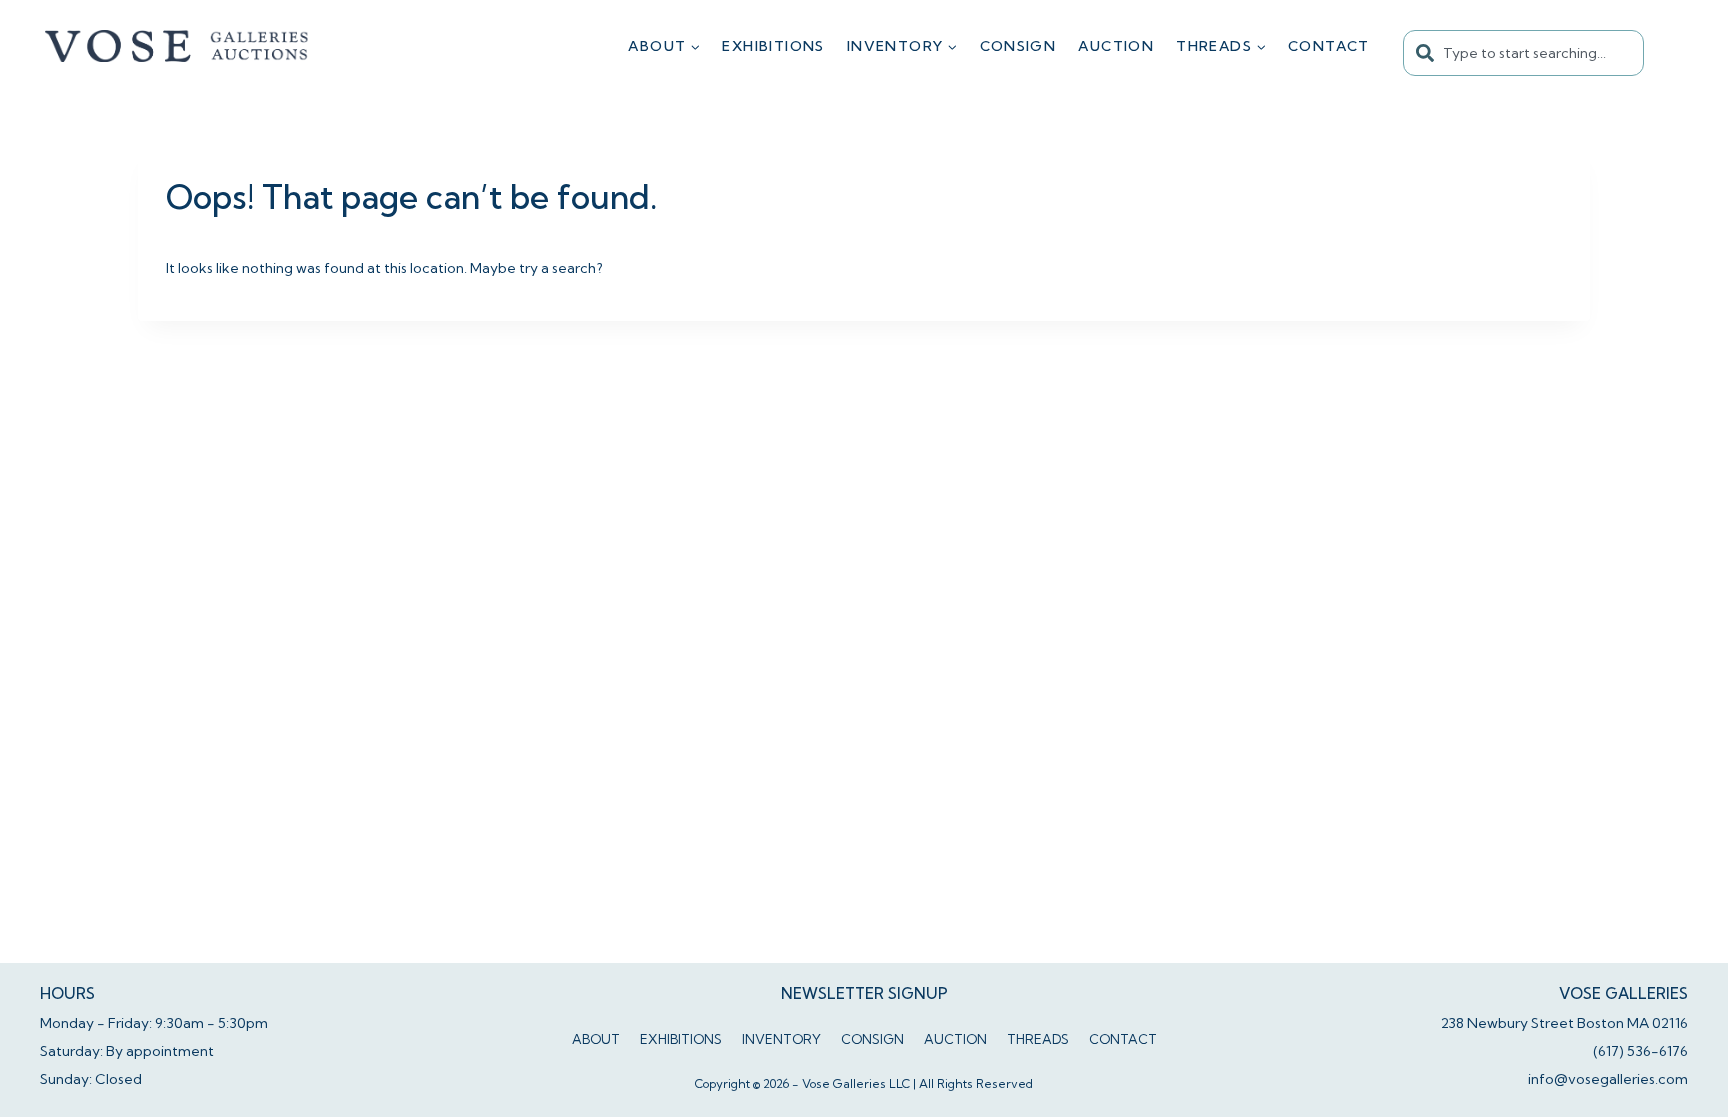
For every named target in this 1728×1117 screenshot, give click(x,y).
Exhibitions (773, 46)
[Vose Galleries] (177, 46)
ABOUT (596, 1039)
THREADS (1038, 1039)
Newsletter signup (864, 993)
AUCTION (1116, 46)
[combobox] (1523, 53)
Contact (1329, 46)
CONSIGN (1018, 46)
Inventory (781, 1039)
